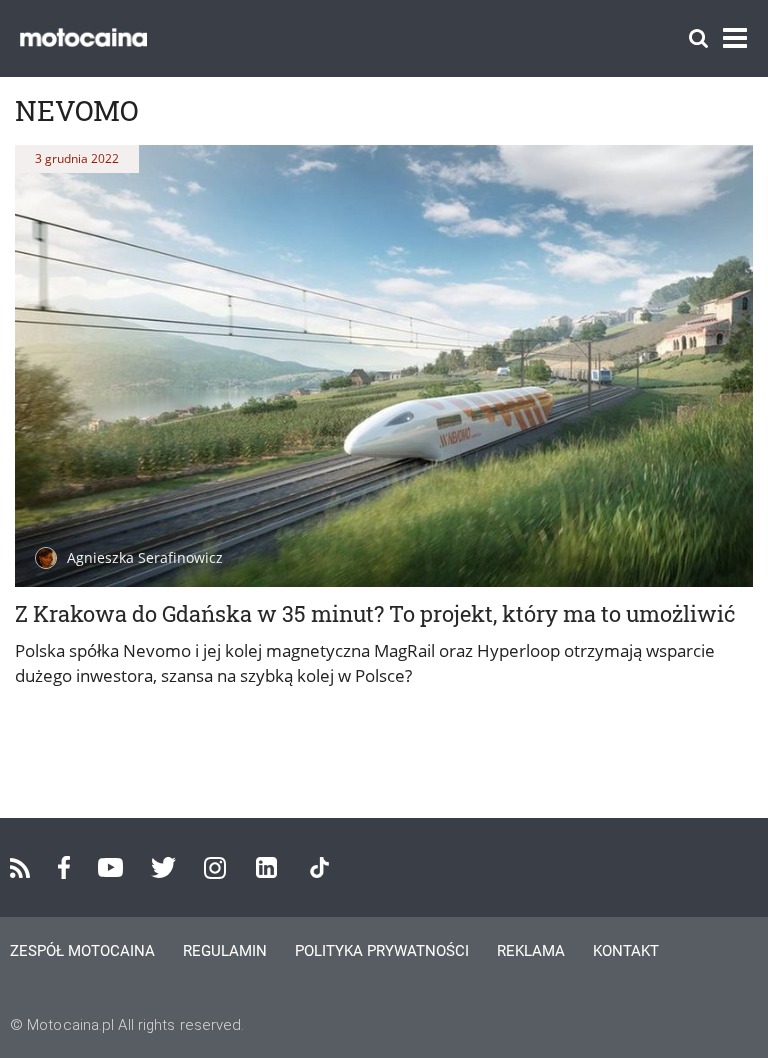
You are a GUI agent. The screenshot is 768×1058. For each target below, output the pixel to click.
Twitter (163, 867)
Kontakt (626, 951)
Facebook (64, 867)
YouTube (110, 867)
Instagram (215, 868)
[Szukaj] (698, 38)
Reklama (531, 951)
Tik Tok (319, 867)
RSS (20, 868)
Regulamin (225, 951)
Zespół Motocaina (82, 951)
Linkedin (266, 867)
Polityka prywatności (382, 951)
